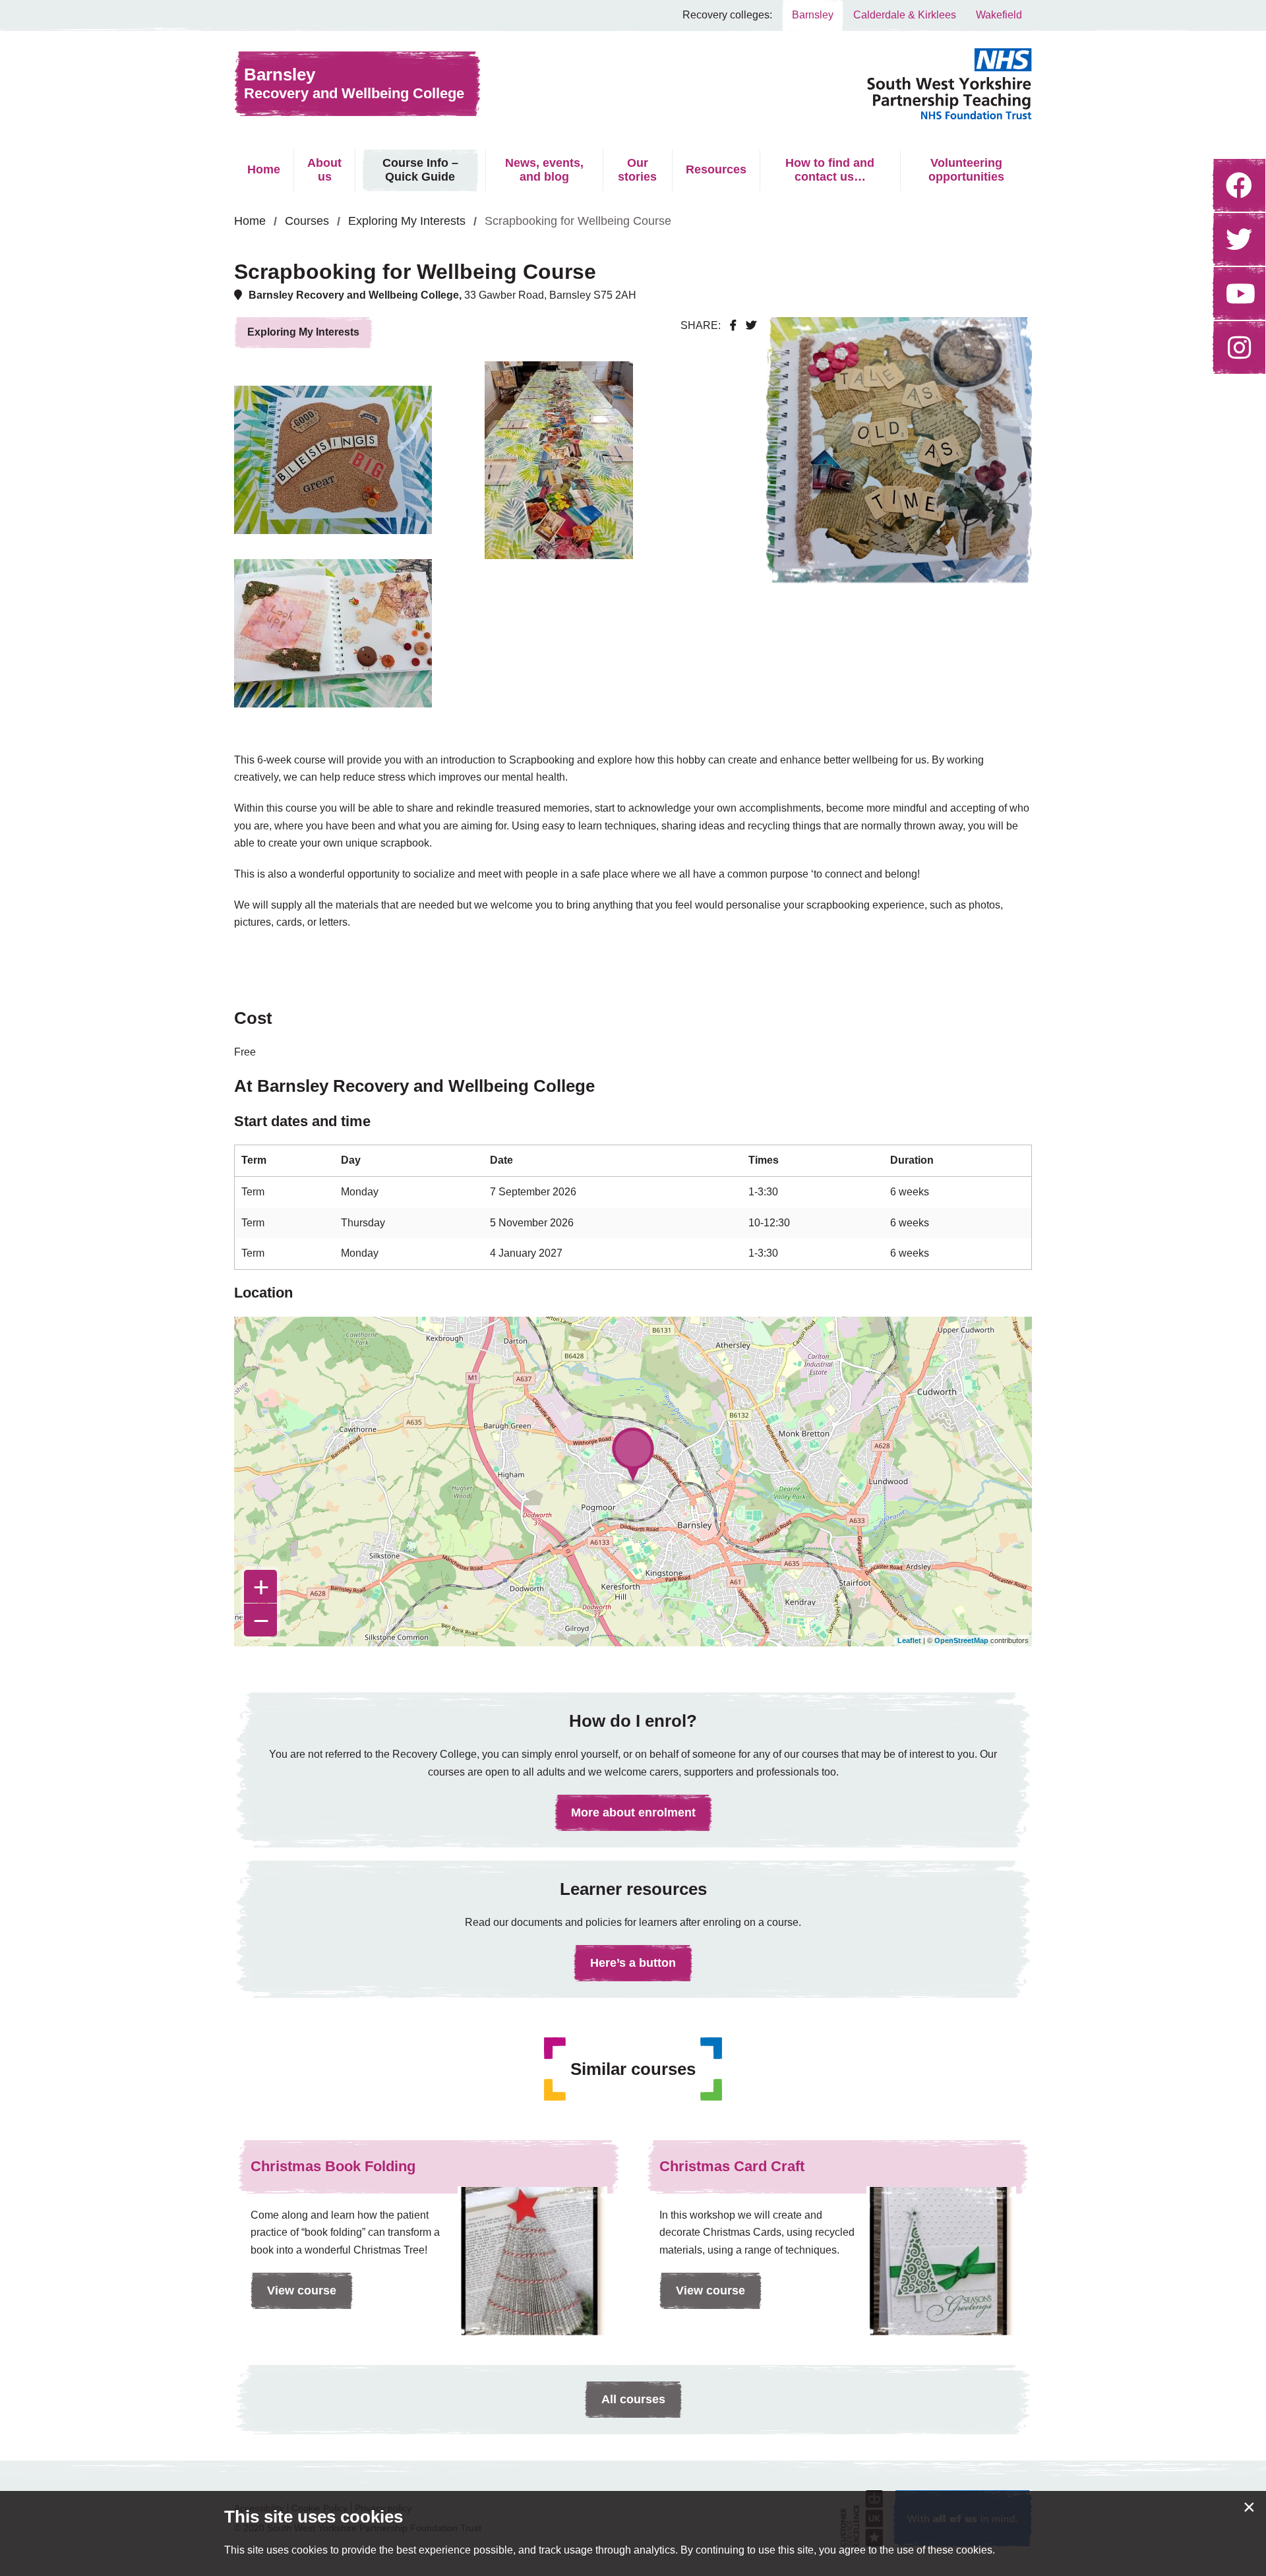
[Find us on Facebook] (1239, 185)
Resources (716, 169)
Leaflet (909, 1640)
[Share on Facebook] (733, 325)
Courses (307, 221)
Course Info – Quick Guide (420, 170)
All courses (633, 2399)
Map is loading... (631, 1482)
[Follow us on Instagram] (1239, 347)
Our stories (637, 170)
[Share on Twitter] (751, 325)
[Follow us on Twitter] (1239, 239)
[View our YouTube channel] (1239, 293)
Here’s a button (633, 1963)
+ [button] (261, 1586)
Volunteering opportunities (966, 170)
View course (293, 2296)
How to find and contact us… (830, 170)
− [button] (261, 1620)
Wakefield (999, 15)
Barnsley (813, 15)
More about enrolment (633, 1812)
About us (324, 170)
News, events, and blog (544, 170)
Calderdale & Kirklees (905, 15)
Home (264, 169)
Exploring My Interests (407, 221)
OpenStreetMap (961, 1640)
